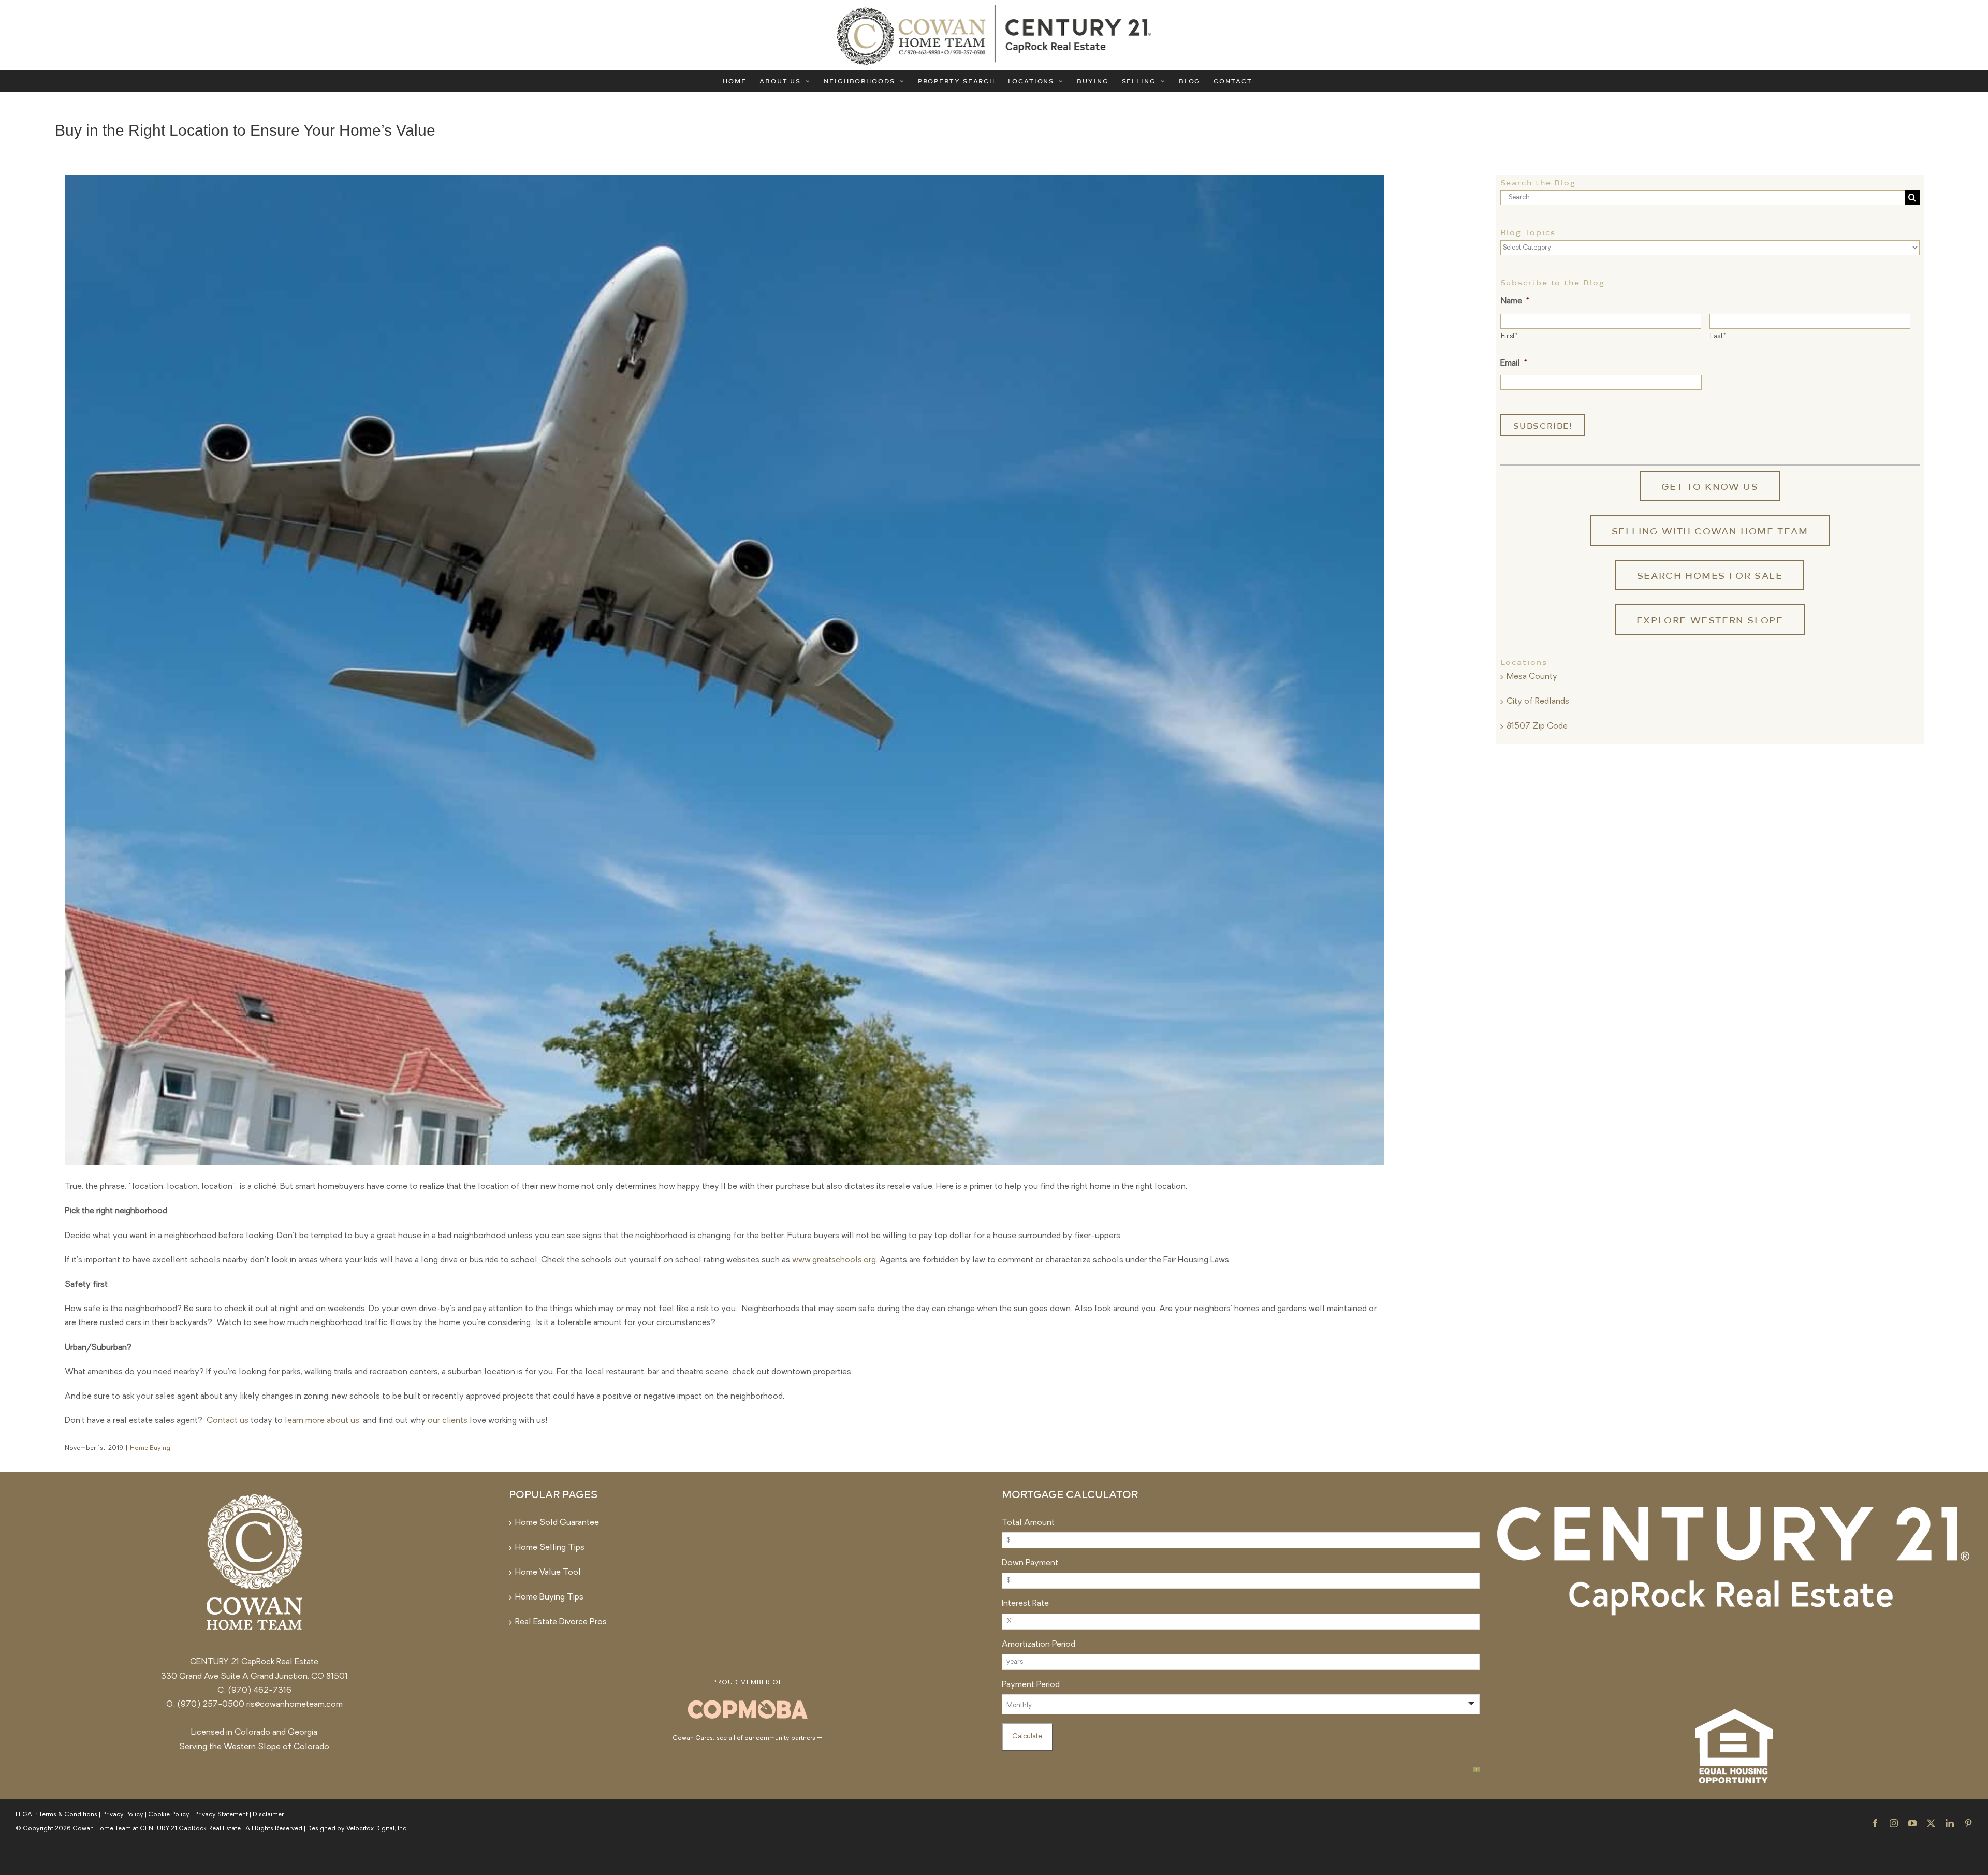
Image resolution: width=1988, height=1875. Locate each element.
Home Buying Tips (549, 1597)
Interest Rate (1025, 1604)
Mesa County (1532, 677)
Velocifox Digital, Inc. (377, 1829)
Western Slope (252, 1747)
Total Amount (1028, 1523)
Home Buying (150, 1448)
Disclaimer (268, 1815)
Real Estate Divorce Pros (561, 1622)
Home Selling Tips (550, 1548)
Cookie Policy (169, 1815)
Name (1515, 301)
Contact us (228, 1421)
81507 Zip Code (1537, 726)
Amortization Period (1039, 1645)
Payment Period (1031, 1685)
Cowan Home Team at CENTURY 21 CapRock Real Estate (157, 1829)
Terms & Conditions (68, 1815)
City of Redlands (1538, 702)
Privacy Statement (221, 1815)
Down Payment (1030, 1563)
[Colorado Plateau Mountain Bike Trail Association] (748, 1701)
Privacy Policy (123, 1815)
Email (1514, 364)
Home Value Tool (548, 1573)
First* (1509, 336)
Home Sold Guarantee (557, 1523)
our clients (448, 1421)
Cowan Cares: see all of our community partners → (747, 1738)
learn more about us (322, 1421)
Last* (1718, 336)
